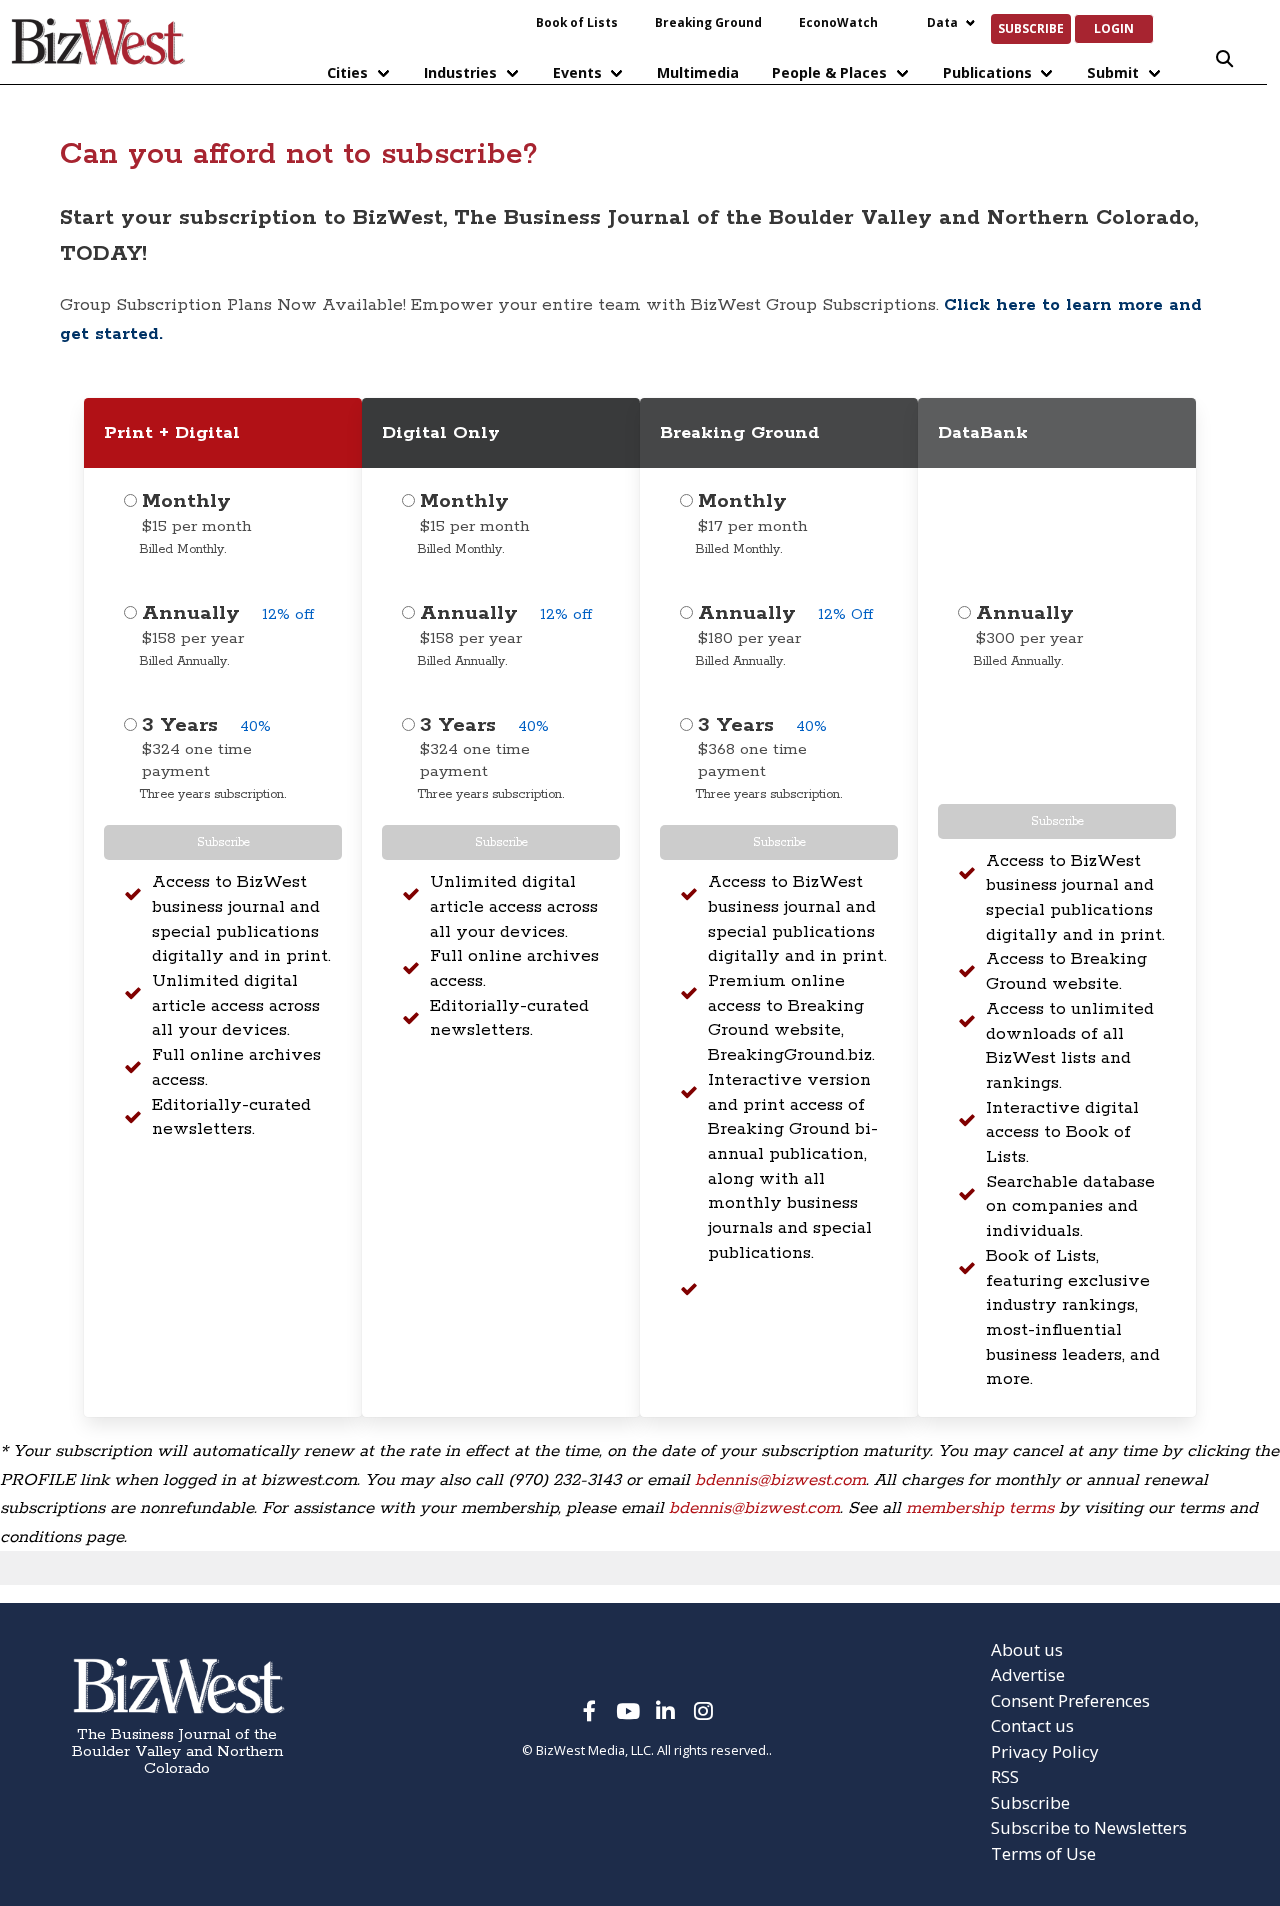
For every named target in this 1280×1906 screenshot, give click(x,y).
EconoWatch (838, 22)
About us (1027, 1649)
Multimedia (698, 72)
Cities (347, 72)
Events (577, 72)
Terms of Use (1043, 1853)
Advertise (1028, 1674)
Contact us (1032, 1725)
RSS (1005, 1776)
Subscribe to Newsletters (1089, 1827)
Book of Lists (577, 22)
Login (1114, 28)
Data (942, 22)
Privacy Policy (1045, 1751)
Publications (987, 72)
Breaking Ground (708, 22)
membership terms (980, 1508)
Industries (460, 72)
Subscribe (1031, 28)
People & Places (829, 72)
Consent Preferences (1070, 1700)
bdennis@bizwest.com (780, 1480)
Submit (1113, 72)
